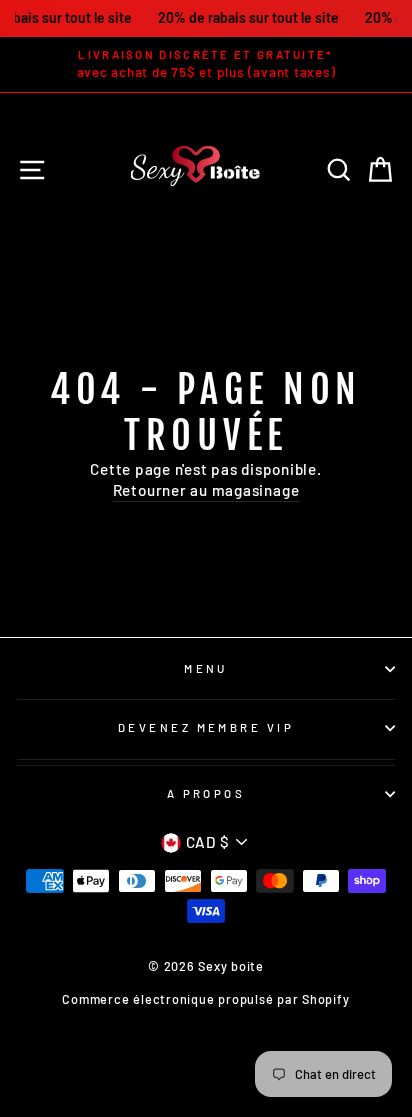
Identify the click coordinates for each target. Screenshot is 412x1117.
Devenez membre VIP (206, 727)
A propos (206, 793)
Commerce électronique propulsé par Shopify (205, 999)
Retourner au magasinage (206, 490)
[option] (206, 64)
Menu (206, 668)
